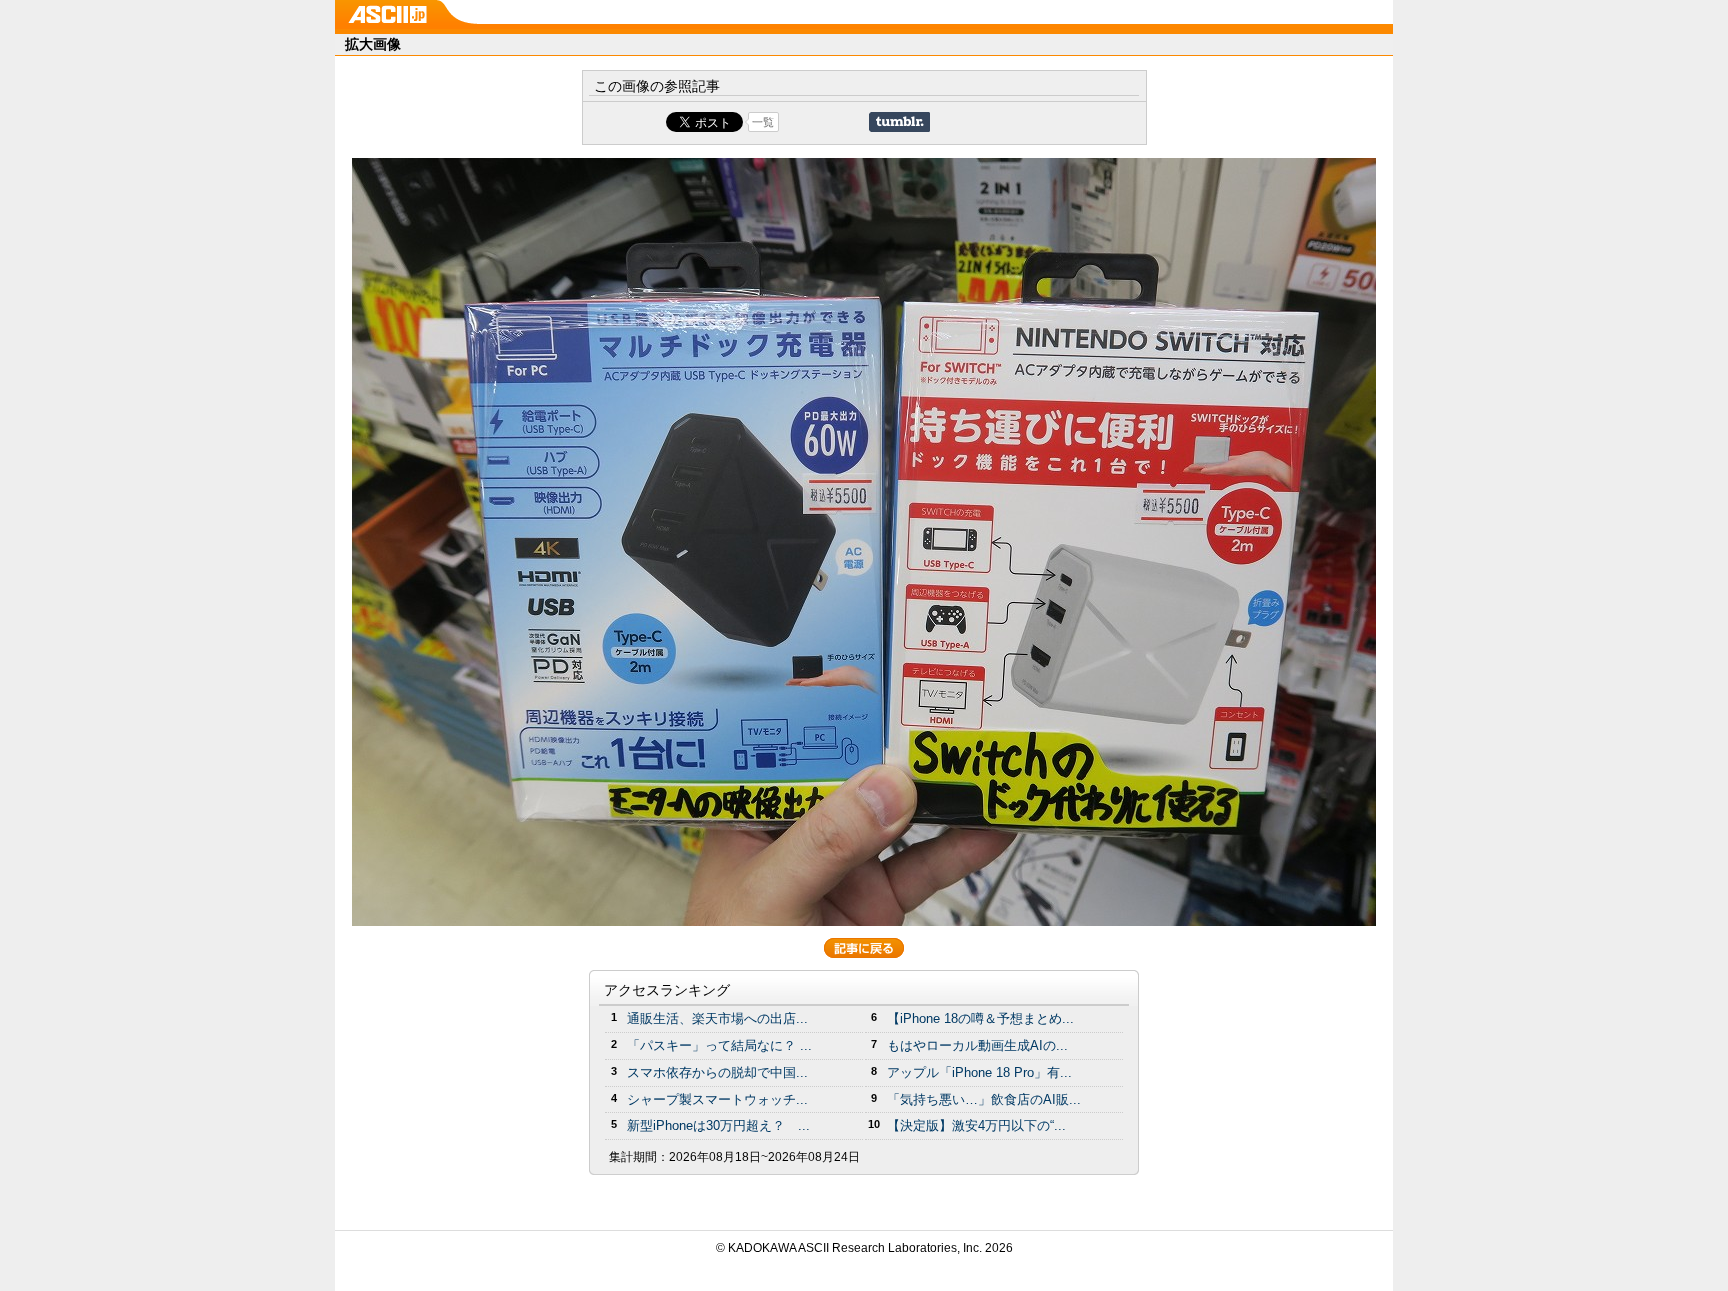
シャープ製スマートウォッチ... (717, 1099)
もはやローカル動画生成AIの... (977, 1045)
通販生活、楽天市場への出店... (717, 1018)
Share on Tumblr (899, 122)
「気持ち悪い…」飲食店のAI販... (984, 1099)
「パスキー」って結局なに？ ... (719, 1045)
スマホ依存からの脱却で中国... (717, 1072)
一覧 (763, 122)
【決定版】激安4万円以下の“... (976, 1125)
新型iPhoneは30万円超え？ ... (718, 1125)
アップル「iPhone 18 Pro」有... (979, 1072)
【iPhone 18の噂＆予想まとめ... (980, 1018)
